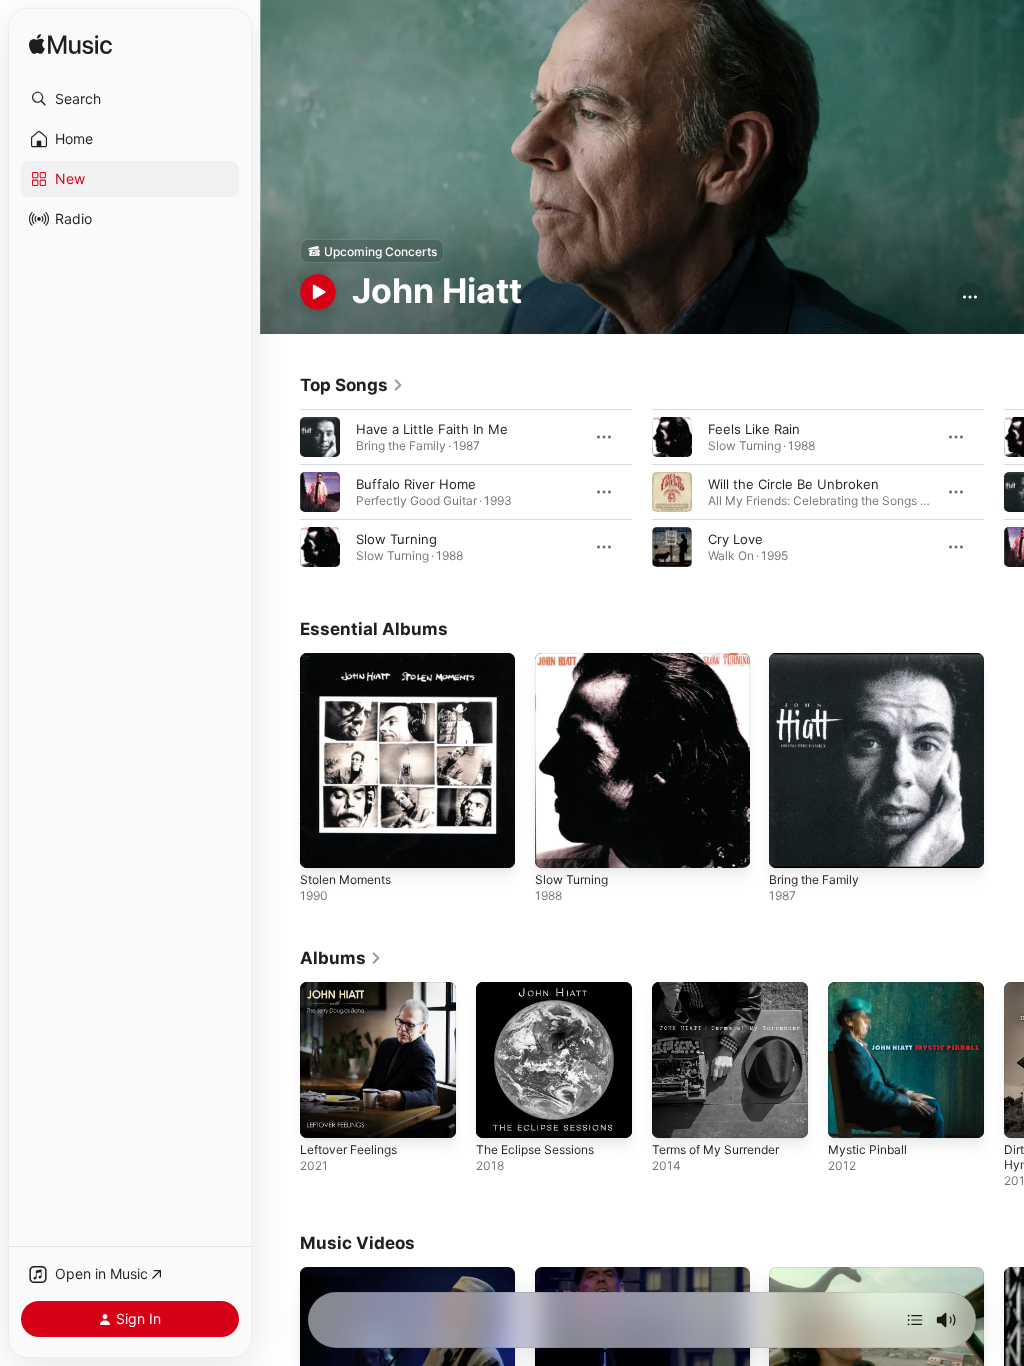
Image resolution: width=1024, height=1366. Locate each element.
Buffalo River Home (416, 484)
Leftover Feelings (348, 1149)
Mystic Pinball (867, 1149)
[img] (70, 45)
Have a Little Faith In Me (432, 429)
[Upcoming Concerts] (372, 251)
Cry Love (735, 539)
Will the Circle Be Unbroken (793, 484)
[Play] (318, 292)
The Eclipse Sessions (535, 1149)
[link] (352, 385)
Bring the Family (814, 879)
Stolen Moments (345, 879)
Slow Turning (396, 539)
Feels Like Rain (754, 429)
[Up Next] (915, 1320)
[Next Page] (1004, 492)
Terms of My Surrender (715, 1149)
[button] (130, 99)
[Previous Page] (280, 492)
